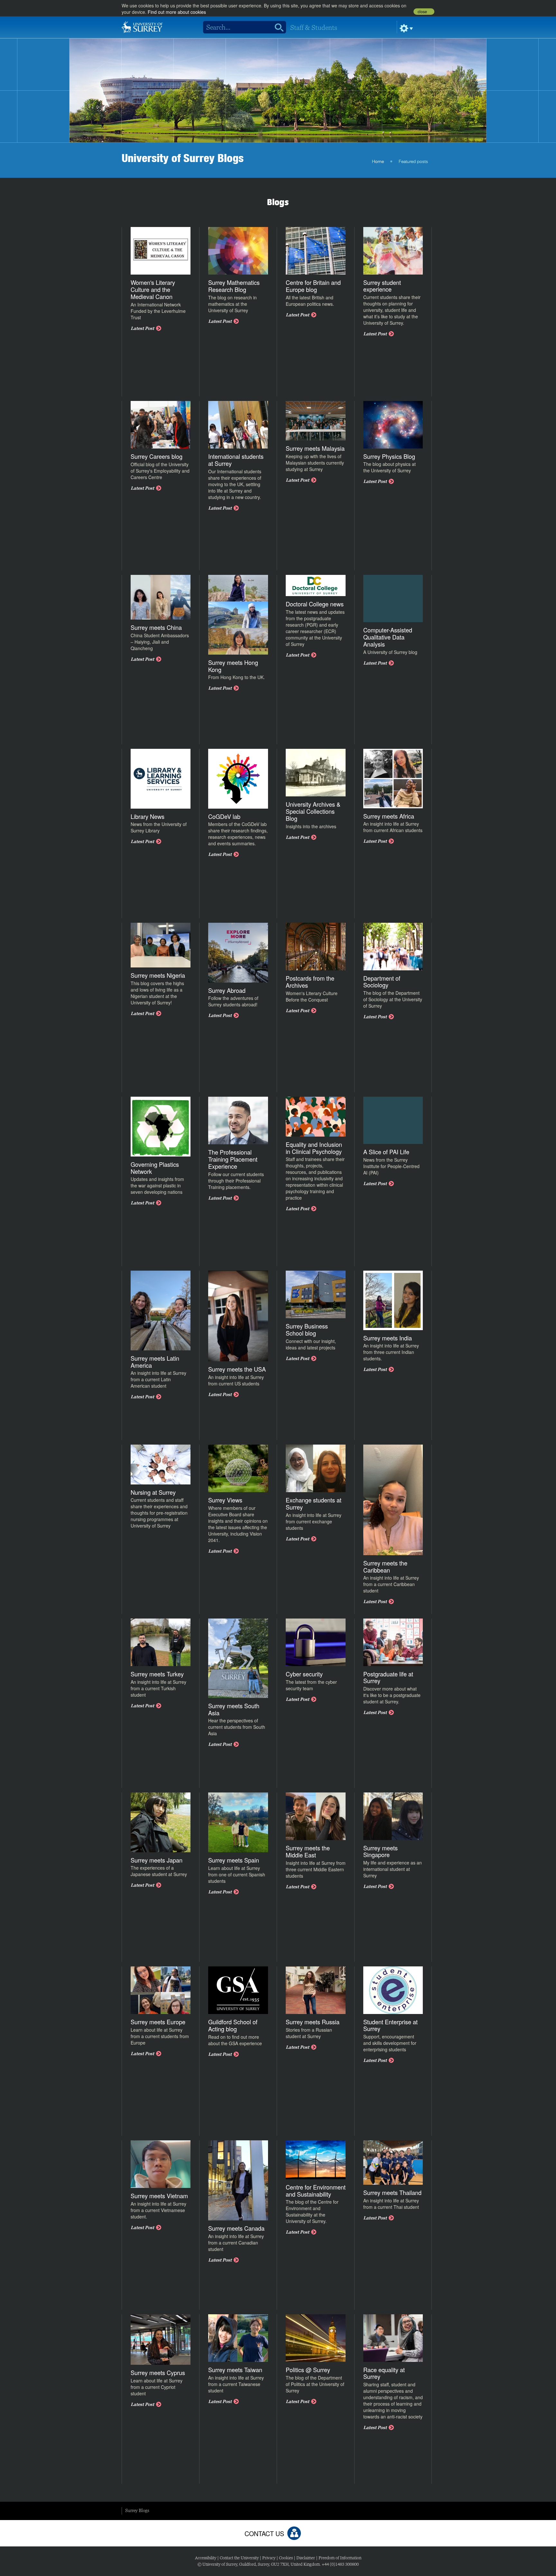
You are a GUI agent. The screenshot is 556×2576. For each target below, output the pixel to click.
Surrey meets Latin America (155, 1362)
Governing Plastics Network (155, 1168)
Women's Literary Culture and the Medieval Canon (153, 289)
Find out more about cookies (177, 12)
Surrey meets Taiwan (235, 2370)
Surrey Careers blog (157, 456)
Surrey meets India (388, 1338)
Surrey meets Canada (236, 2228)
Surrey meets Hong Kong (233, 666)
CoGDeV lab (224, 816)
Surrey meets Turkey (157, 1674)
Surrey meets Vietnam (159, 2196)
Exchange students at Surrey (314, 1503)
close (422, 12)
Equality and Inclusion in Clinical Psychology (314, 1148)
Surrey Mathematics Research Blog (234, 286)
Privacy (269, 2558)
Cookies (286, 2558)
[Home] (142, 26)
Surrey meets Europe (158, 2022)
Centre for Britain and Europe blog (313, 286)
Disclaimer (306, 2558)
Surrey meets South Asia (234, 1709)
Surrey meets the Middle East (308, 1851)
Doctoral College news (315, 604)
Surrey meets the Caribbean (385, 1566)
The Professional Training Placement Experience (233, 1159)
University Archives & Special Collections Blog (313, 811)
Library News (148, 816)
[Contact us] (294, 2533)
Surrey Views (225, 1500)
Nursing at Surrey (153, 1492)
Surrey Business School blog (307, 1329)
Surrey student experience (382, 286)
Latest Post (142, 328)
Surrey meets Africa (389, 816)
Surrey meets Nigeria (158, 975)
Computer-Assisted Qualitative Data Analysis (388, 637)
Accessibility (206, 2558)
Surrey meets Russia (313, 2022)
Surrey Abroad (227, 990)
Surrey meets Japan (157, 1860)
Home (378, 162)
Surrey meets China (156, 627)
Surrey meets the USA (237, 1369)
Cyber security (304, 1674)
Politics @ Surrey (308, 2370)
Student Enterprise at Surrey (390, 2025)
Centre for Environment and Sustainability (316, 2191)
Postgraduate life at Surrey (388, 1677)
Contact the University (239, 2558)
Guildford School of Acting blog (233, 2025)
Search (277, 27)
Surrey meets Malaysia (315, 448)
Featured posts (413, 162)
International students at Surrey (236, 460)
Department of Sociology (382, 982)
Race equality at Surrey (384, 2373)
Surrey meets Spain (234, 1860)
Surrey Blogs (137, 2510)
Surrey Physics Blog (389, 456)
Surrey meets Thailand (392, 2192)
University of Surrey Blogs (183, 158)
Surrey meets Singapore (380, 1851)
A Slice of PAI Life (386, 1152)
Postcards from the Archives (310, 982)
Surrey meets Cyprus (158, 2372)
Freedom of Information (340, 2558)
